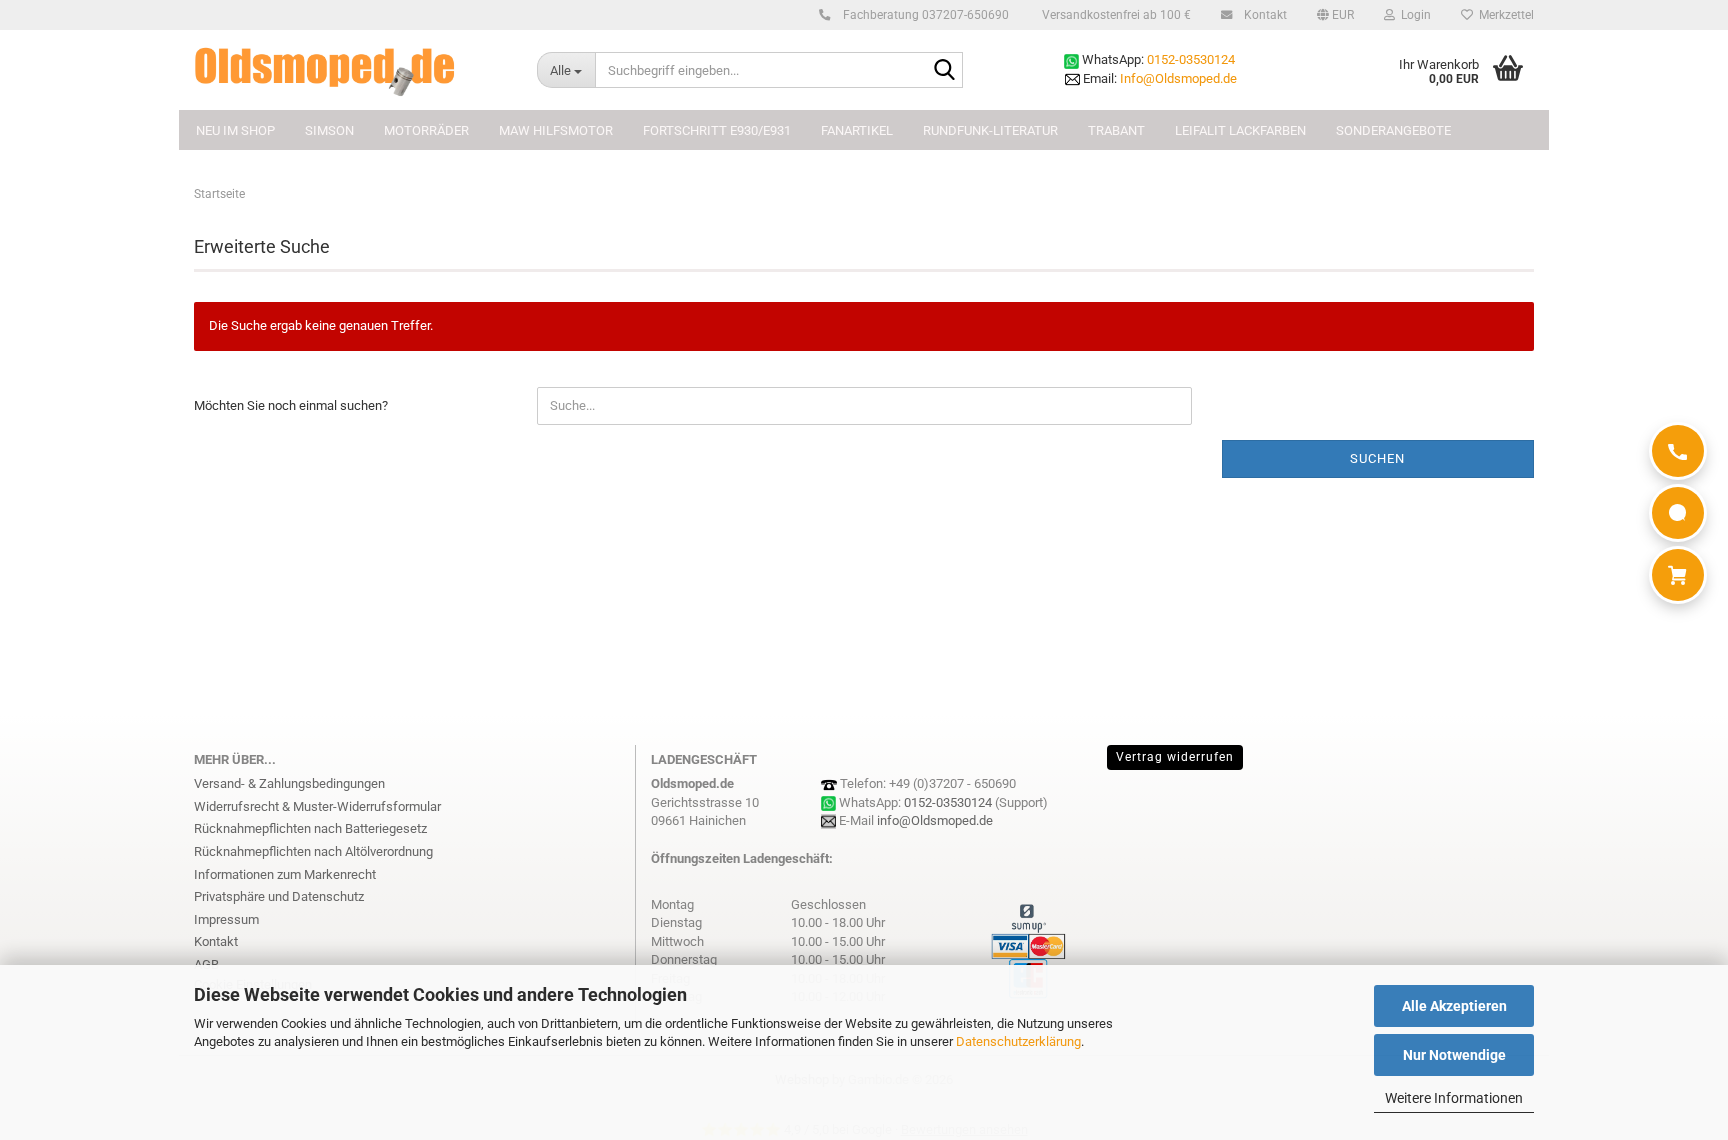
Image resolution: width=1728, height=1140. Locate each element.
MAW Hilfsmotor (556, 130)
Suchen (1377, 458)
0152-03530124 (1191, 59)
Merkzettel (1503, 15)
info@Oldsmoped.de (935, 820)
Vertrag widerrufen (1175, 757)
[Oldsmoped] (350, 70)
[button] (1335, 15)
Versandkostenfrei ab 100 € (1115, 15)
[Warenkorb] (1678, 575)
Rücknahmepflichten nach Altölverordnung (313, 851)
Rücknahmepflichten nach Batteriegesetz (310, 828)
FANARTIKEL (857, 130)
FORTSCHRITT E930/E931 (717, 130)
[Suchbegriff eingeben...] (944, 71)
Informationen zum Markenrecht (285, 874)
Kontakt (1264, 15)
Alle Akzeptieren (1454, 1006)
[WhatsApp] (1678, 513)
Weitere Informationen (1454, 1098)
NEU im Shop (235, 130)
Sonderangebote (1393, 130)
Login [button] (1413, 15)
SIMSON (329, 130)
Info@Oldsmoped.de (1178, 78)
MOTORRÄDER (426, 130)
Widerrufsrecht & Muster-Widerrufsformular (317, 806)
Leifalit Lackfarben (1240, 130)
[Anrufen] (1678, 451)
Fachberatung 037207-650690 (924, 15)
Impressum (226, 919)
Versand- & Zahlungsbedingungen (289, 783)
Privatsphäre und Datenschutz (279, 896)
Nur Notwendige (1454, 1055)
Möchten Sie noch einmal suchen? (291, 405)
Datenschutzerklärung (1018, 1041)
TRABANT (1116, 130)
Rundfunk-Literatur (990, 130)
